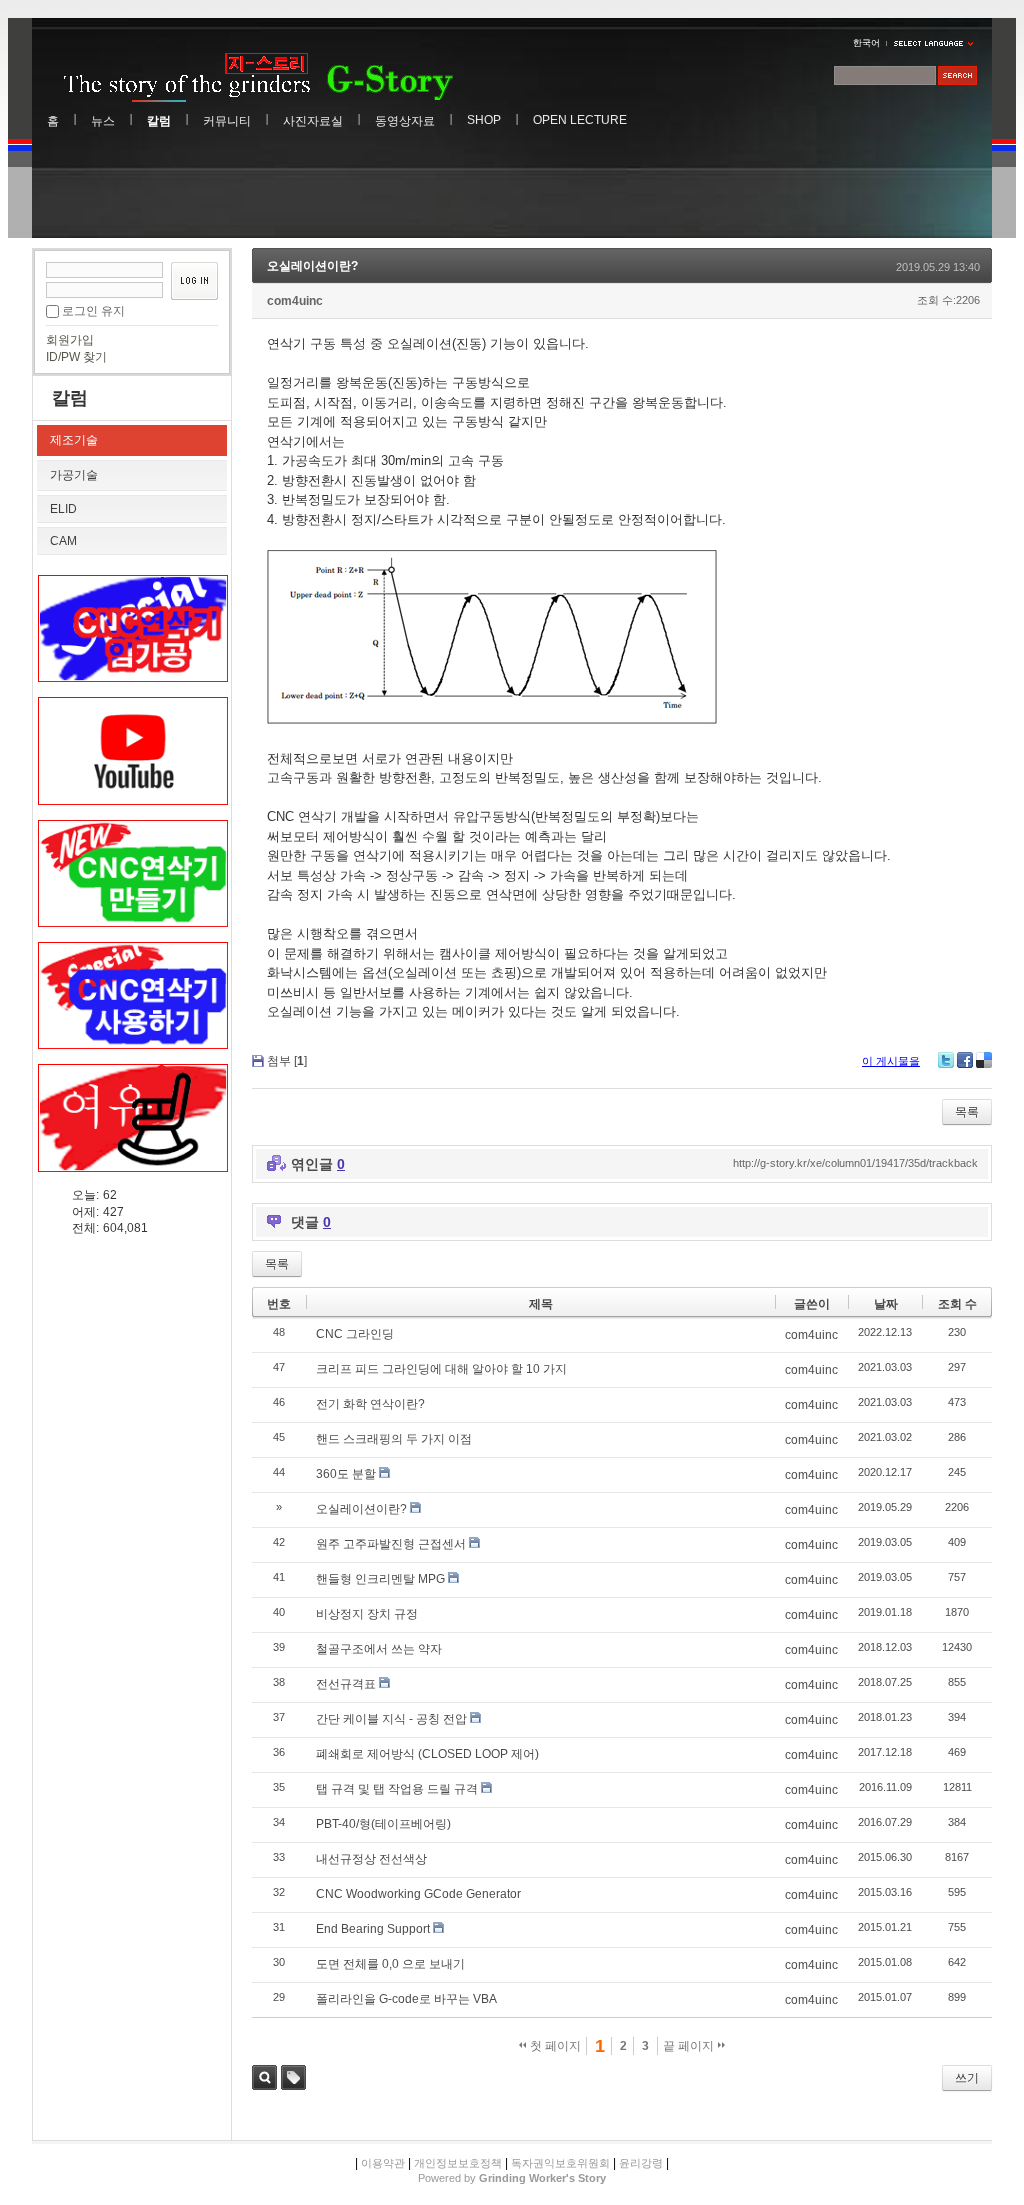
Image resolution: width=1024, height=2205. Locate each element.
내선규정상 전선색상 (371, 1859)
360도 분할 (346, 1474)
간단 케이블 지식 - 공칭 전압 (391, 1719)
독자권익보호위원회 (560, 2163)
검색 (264, 2077)
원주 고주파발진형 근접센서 (391, 1544)
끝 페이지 (690, 2046)
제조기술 (74, 440)
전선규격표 (346, 1684)
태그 (293, 2077)
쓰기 (967, 2078)
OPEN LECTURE (580, 120)
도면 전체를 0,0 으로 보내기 (390, 1964)
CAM (63, 541)
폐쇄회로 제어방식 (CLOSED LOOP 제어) (427, 1754)
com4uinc (295, 301)
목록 (967, 1112)
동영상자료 (405, 121)
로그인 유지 (93, 311)
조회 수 (957, 1304)
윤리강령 (641, 2163)
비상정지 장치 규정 (367, 1614)
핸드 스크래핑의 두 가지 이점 (394, 1439)
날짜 (886, 1304)
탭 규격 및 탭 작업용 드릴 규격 (397, 1789)
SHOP (484, 120)
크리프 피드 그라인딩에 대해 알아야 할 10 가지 (441, 1369)
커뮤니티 (227, 121)
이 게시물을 (891, 1061)
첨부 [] (287, 1061)
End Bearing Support (373, 1929)
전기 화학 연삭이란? (370, 1404)
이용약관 (381, 2163)
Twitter (946, 1060)
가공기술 (74, 475)
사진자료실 (313, 121)
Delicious (984, 1060)
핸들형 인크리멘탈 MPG (380, 1579)
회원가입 (70, 340)
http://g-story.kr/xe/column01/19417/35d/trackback (855, 1163)
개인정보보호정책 (458, 2163)
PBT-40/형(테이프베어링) (383, 1824)
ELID (63, 509)
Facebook (965, 1060)
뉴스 (103, 121)
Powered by (512, 2178)
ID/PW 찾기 (76, 357)
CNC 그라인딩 (355, 1334)
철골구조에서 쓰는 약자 (379, 1649)
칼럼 (159, 121)
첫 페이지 (554, 2046)
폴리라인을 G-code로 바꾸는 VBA (406, 1999)
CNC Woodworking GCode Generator (418, 1894)
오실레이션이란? (312, 266)
